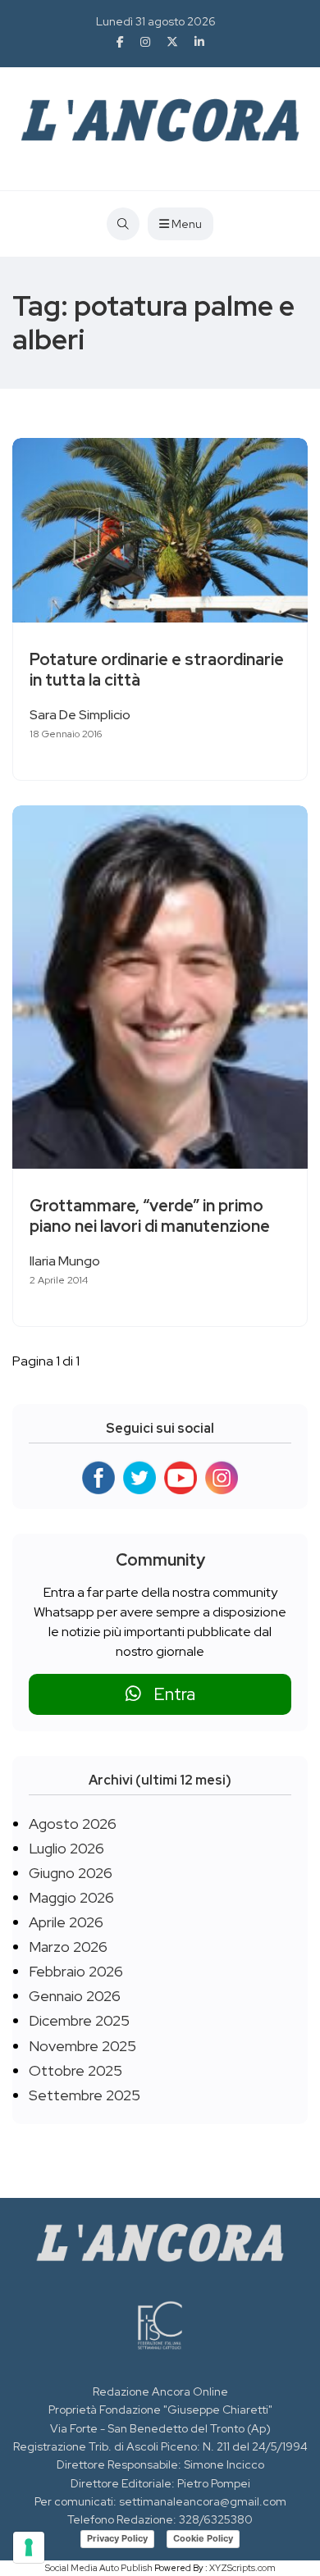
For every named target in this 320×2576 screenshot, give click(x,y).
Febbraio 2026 (76, 1971)
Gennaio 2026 (75, 1996)
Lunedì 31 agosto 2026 (156, 21)
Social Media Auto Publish (99, 2568)
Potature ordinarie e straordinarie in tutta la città (157, 670)
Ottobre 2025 (75, 2070)
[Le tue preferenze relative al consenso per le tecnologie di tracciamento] (29, 2547)
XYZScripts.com (242, 2568)
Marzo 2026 (68, 1947)
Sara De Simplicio (80, 715)
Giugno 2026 (71, 1873)
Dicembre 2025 (79, 2020)
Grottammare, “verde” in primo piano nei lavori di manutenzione (150, 1216)
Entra (168, 1694)
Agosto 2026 (73, 1824)
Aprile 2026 (66, 1922)
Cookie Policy (203, 2538)
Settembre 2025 (85, 2095)
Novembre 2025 (82, 2046)
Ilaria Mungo (65, 1261)
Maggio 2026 (71, 1897)
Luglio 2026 (66, 1848)
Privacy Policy (117, 2538)
